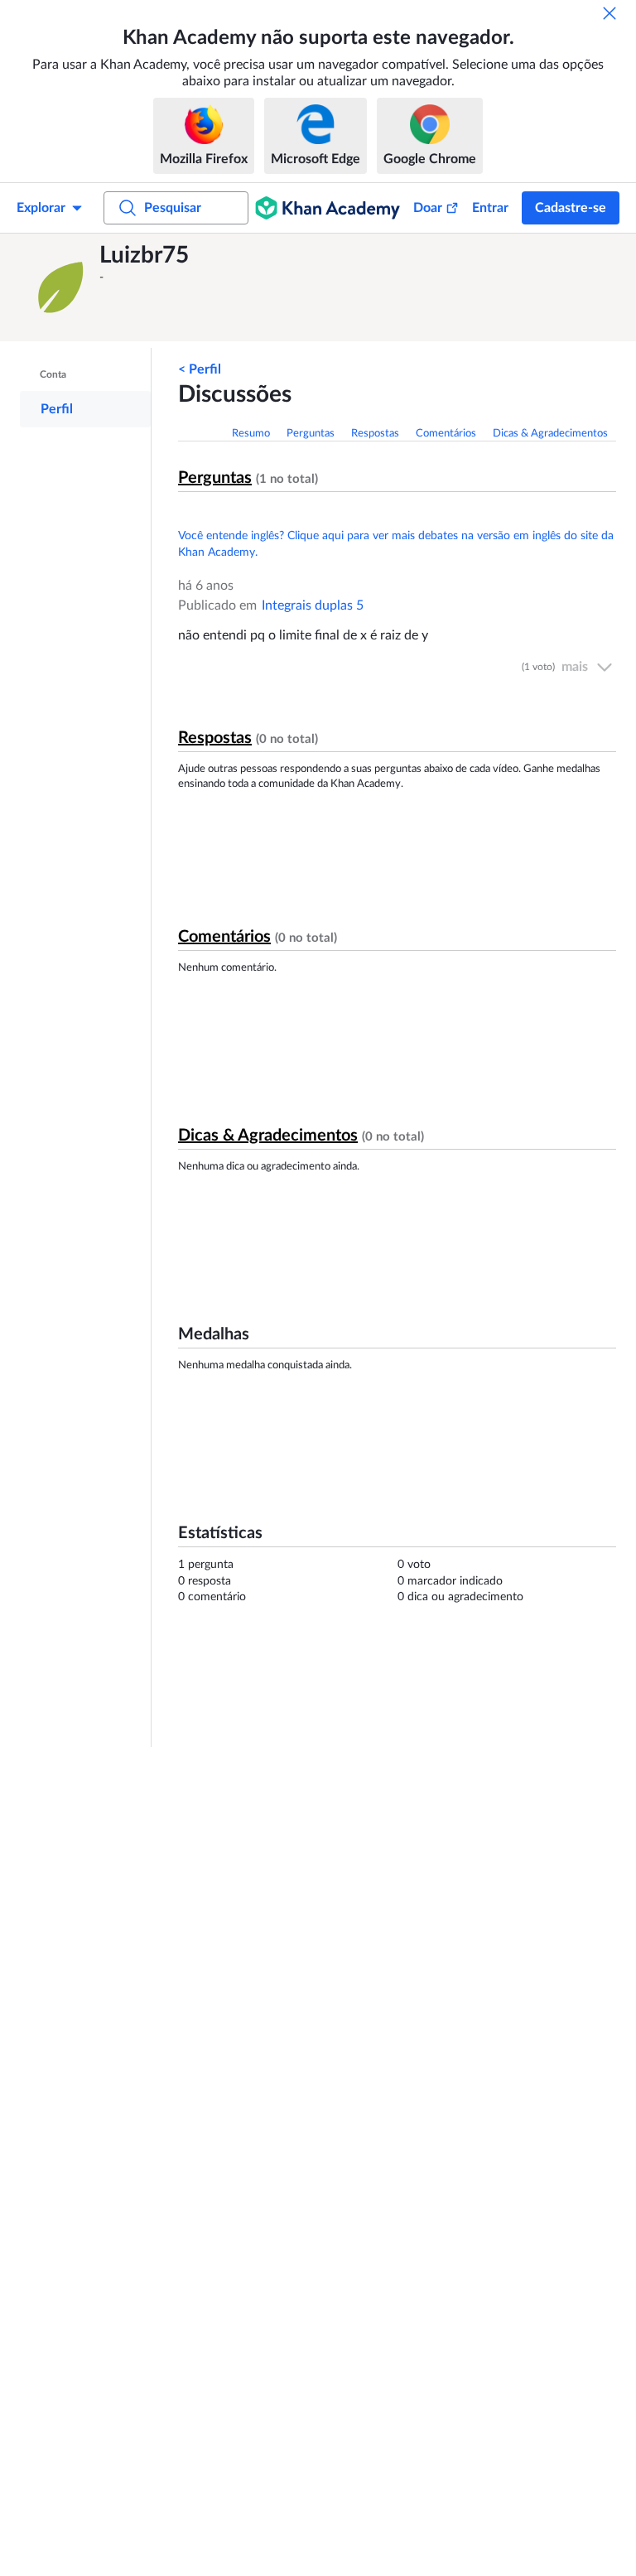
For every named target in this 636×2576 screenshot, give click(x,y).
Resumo (251, 434)
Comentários (446, 434)
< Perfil (200, 369)
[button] (62, 287)
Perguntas (311, 434)
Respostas (375, 434)
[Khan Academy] (328, 208)
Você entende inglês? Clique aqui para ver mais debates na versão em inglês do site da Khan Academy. (396, 544)
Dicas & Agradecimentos (550, 434)
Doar (428, 208)
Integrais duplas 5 (313, 605)
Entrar (490, 208)
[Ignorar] (609, 13)
